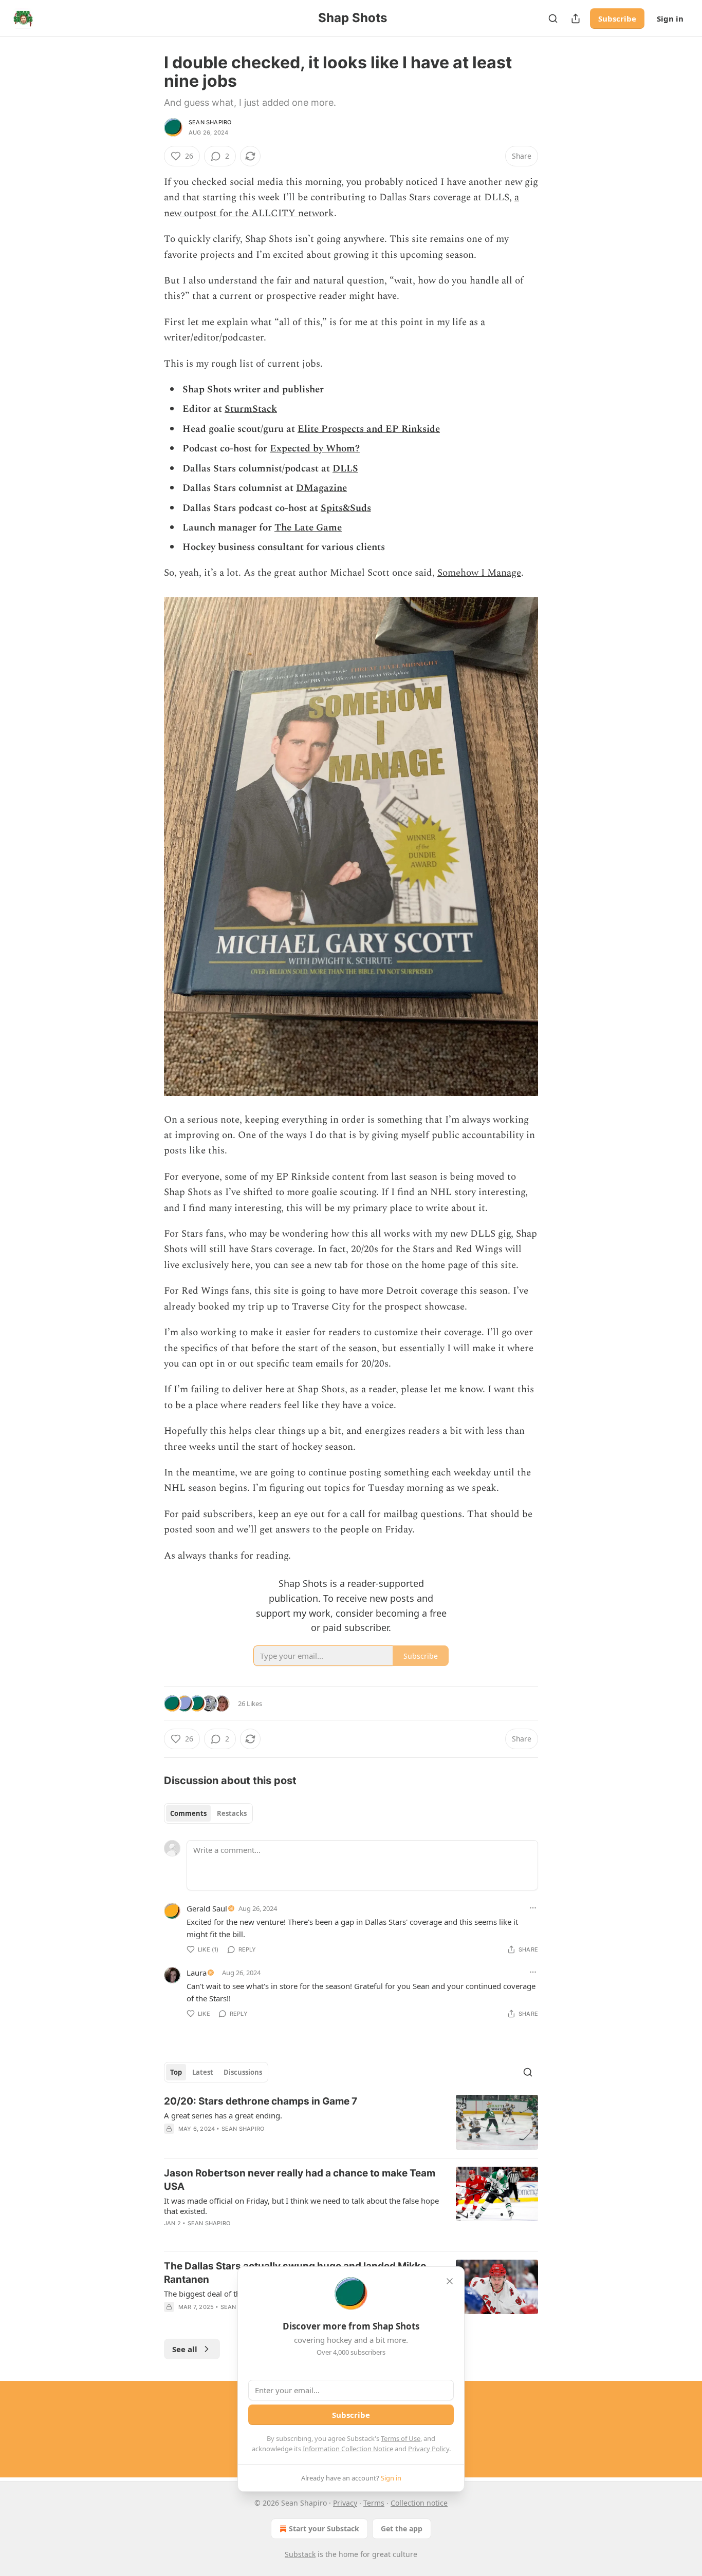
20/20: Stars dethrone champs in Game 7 (261, 2101)
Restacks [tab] (232, 1813)
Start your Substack (324, 2528)
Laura (197, 1973)
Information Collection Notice (348, 2449)
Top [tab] (176, 2072)
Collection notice (419, 2503)
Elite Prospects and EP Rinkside (369, 429)
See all (185, 2349)
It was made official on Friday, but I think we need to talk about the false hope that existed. (301, 2206)
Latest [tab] (203, 2072)
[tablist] (208, 1813)
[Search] (553, 18)
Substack (300, 2554)
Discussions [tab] (243, 2072)
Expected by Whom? (315, 449)
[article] (351, 2122)
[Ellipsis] (533, 1908)
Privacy (345, 2503)
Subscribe (617, 18)
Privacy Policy (429, 2449)
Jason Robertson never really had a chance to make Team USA (300, 2180)
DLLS (345, 469)
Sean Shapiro (210, 122)
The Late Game (308, 528)
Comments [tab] (188, 1813)
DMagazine (321, 488)
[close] (450, 2281)
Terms (374, 2503)
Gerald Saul (207, 1908)
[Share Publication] (576, 18)
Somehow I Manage (479, 573)
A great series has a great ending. (223, 2115)
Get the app (402, 2528)
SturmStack (251, 409)
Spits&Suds (346, 508)
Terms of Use (401, 2438)
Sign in (670, 18)
